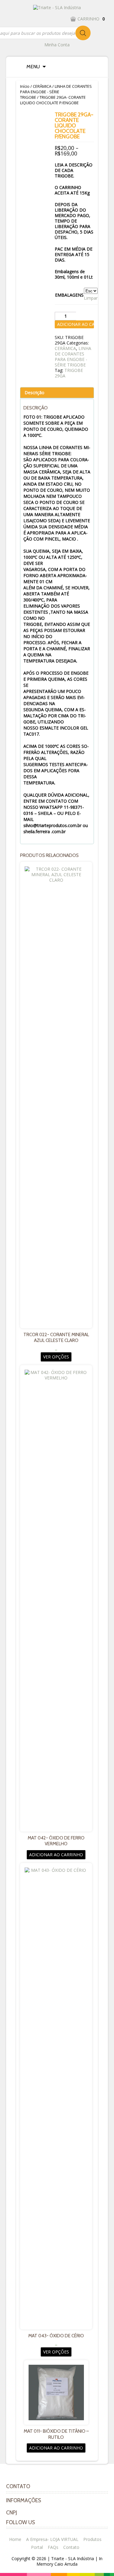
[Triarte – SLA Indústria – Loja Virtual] (57, 7)
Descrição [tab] (35, 392)
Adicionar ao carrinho (76, 324)
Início (25, 86)
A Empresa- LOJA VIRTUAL (52, 2539)
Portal (37, 2547)
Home (15, 2539)
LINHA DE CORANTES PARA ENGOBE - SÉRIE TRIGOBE (56, 92)
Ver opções (56, 1357)
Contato (71, 2547)
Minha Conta (57, 45)
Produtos (92, 2539)
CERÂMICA (42, 86)
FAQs (53, 2547)
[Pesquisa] (83, 33)
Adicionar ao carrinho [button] (56, 1855)
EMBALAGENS (69, 295)
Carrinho (91, 19)
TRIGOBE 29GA (69, 373)
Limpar (91, 298)
